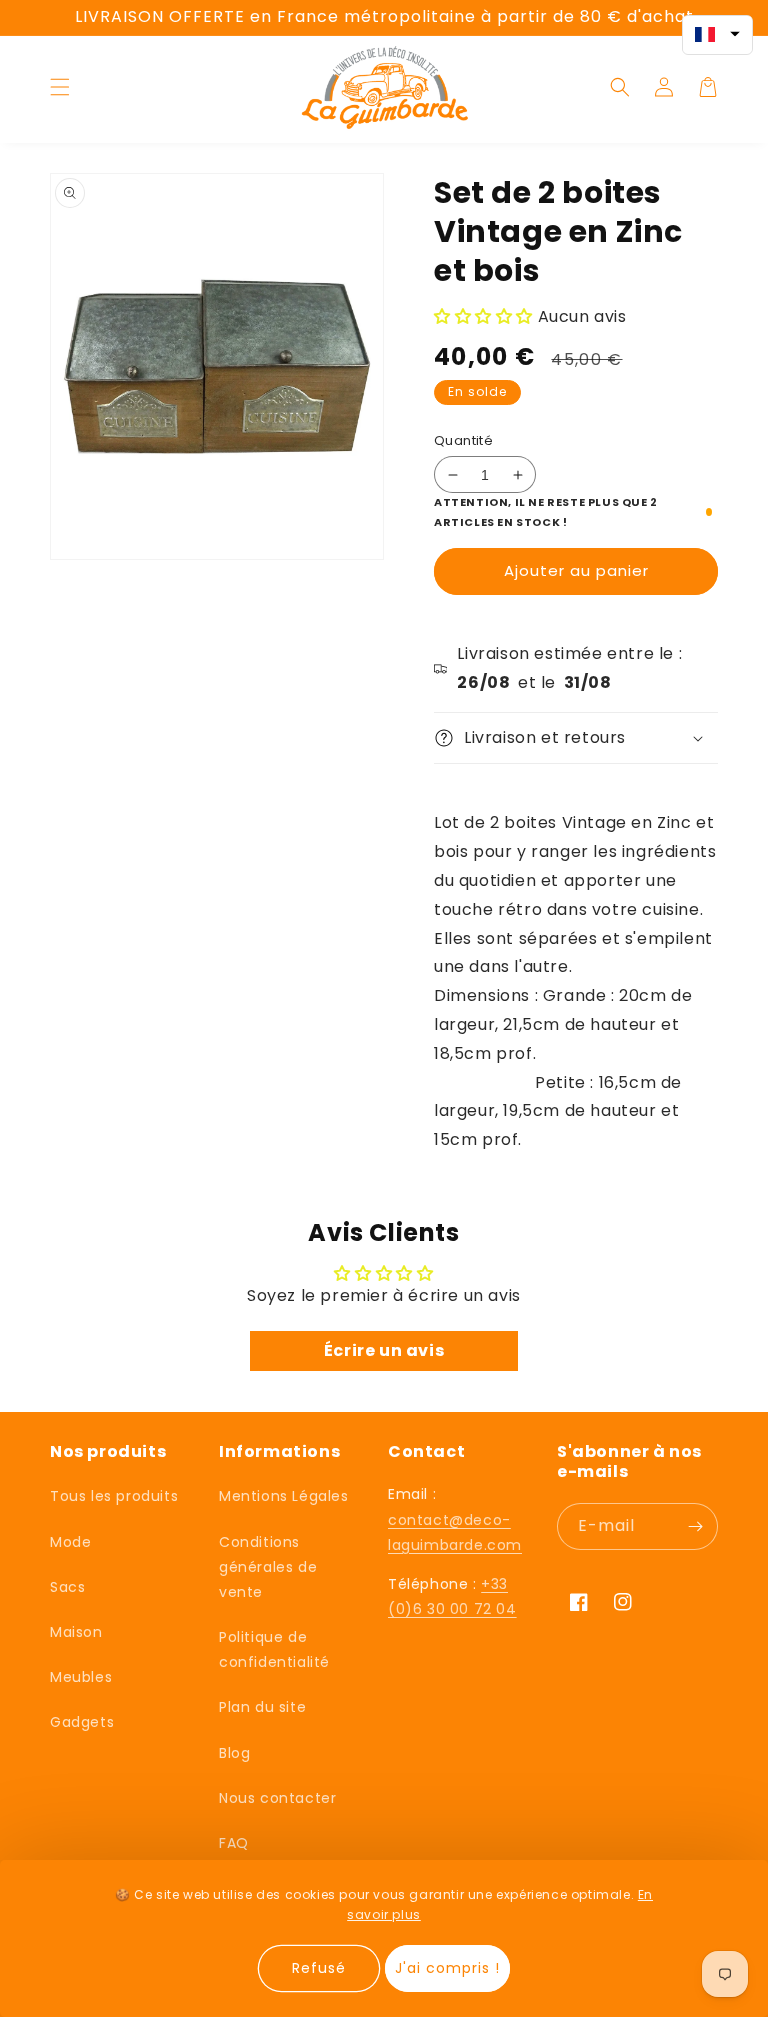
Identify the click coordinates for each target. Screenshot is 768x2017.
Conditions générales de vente (268, 1567)
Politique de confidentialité (274, 1649)
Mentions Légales (284, 1496)
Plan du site (262, 1707)
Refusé (319, 1968)
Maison (76, 1632)
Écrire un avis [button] (384, 1350)
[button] (60, 87)
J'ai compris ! (447, 1968)
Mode (70, 1542)
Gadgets (82, 1722)
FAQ (234, 1843)
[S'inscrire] (695, 1526)
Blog (234, 1753)
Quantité (463, 440)
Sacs (67, 1587)
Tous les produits (114, 1496)
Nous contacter (277, 1798)
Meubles (81, 1677)
